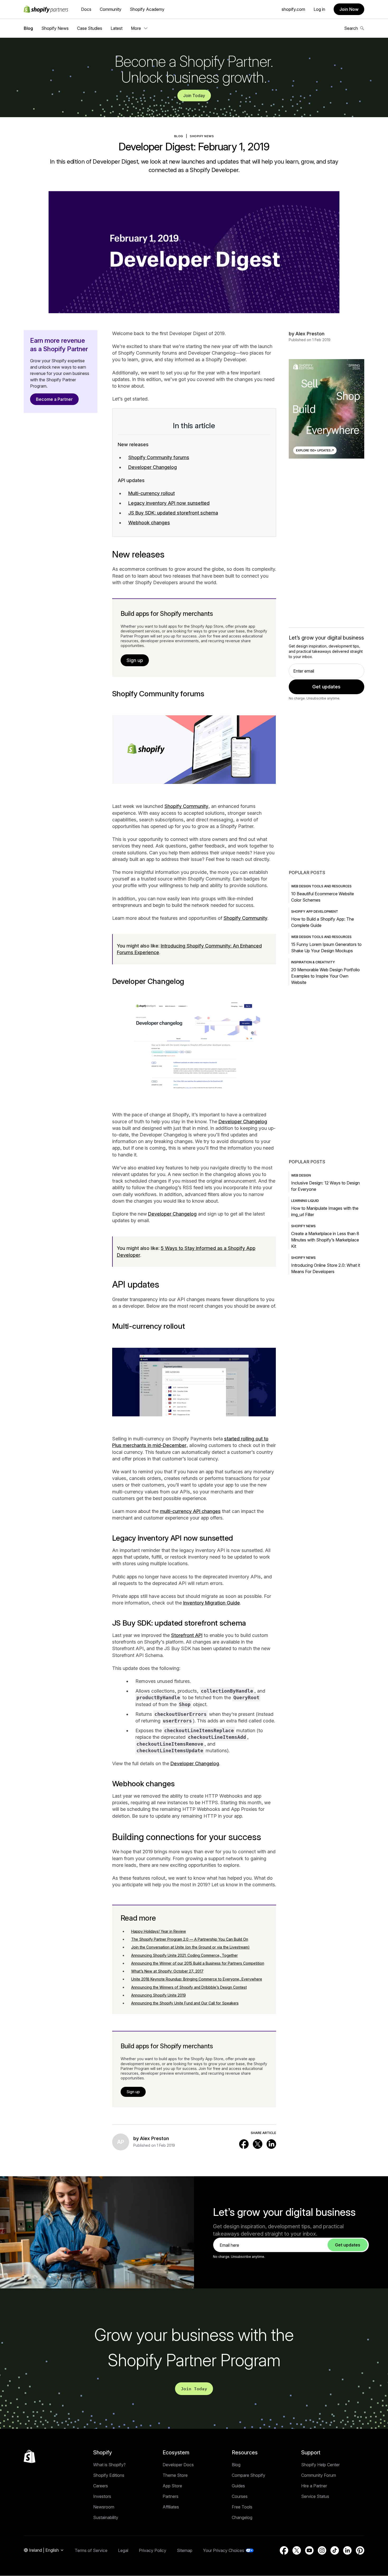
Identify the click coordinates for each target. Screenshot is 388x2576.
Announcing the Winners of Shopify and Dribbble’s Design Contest (189, 1987)
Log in (319, 9)
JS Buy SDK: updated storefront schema (173, 513)
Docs (86, 9)
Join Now (349, 9)
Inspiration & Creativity (313, 962)
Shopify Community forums (159, 457)
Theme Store (175, 2475)
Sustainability (106, 2517)
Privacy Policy (153, 2550)
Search (351, 28)
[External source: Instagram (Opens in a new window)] (322, 2550)
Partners (171, 2496)
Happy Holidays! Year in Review (159, 1931)
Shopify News (55, 28)
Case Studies (90, 28)
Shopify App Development (315, 911)
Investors (102, 2496)
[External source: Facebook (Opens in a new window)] (244, 2144)
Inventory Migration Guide (212, 1603)
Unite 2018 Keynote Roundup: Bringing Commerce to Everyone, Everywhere (197, 1979)
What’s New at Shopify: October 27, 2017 (167, 1971)
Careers (101, 2486)
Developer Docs (178, 2465)
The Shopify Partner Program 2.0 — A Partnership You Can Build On (190, 1939)
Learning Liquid (305, 1201)
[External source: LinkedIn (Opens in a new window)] (271, 2144)
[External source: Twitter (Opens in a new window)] (258, 2144)
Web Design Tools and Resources (321, 886)
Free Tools (242, 2507)
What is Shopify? (109, 2465)
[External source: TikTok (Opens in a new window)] (335, 2550)
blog (179, 136)
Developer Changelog (153, 467)
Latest (117, 28)
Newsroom (104, 2507)
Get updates (326, 687)
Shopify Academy (147, 9)
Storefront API (187, 1635)
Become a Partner (54, 399)
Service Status (315, 2496)
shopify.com (293, 9)
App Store (172, 2486)
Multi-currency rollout (152, 493)
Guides (238, 2486)
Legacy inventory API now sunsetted (169, 503)
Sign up (135, 660)
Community (111, 9)
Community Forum (319, 2475)
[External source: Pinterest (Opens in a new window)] (360, 2550)
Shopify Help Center (320, 2465)
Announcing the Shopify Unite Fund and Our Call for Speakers (185, 2003)
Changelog (242, 2517)
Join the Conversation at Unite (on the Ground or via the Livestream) (190, 1947)
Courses (240, 2496)
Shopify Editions (109, 2475)
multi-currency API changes (190, 1511)
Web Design (301, 1175)
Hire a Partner (314, 2486)
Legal (123, 2550)
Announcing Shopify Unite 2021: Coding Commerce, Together (184, 1955)
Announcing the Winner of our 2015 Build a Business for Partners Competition (198, 1963)
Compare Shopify (249, 2475)
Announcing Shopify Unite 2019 (158, 1995)
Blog (28, 28)
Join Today (194, 96)
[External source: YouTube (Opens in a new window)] (309, 2550)
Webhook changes (149, 523)
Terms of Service (91, 2550)
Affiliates (171, 2507)
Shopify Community (186, 806)
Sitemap (185, 2550)
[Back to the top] (30, 2456)
